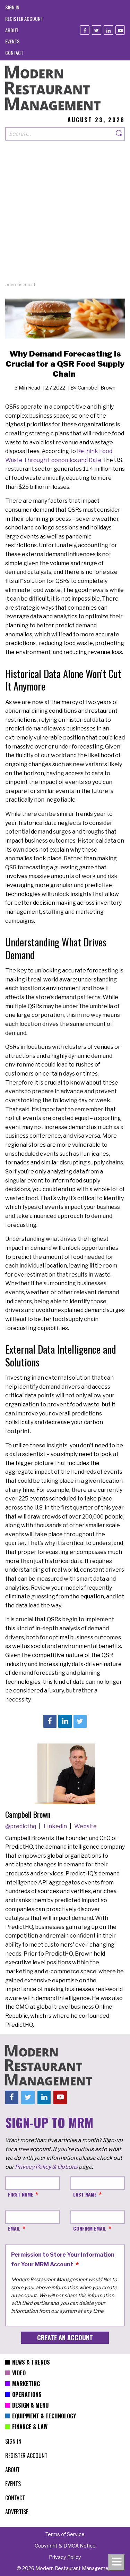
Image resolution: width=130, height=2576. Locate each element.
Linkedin (56, 1826)
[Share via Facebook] (50, 1721)
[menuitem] (12, 7)
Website (85, 1826)
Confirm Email (90, 2228)
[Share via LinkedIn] (65, 1721)
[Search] (119, 134)
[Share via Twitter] (80, 1721)
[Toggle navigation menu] (116, 2562)
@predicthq (21, 1826)
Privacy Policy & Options (46, 2167)
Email (14, 2228)
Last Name (85, 2194)
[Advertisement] (65, 216)
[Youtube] (120, 30)
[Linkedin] (108, 30)
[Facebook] (85, 30)
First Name (21, 2194)
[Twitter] (97, 30)
